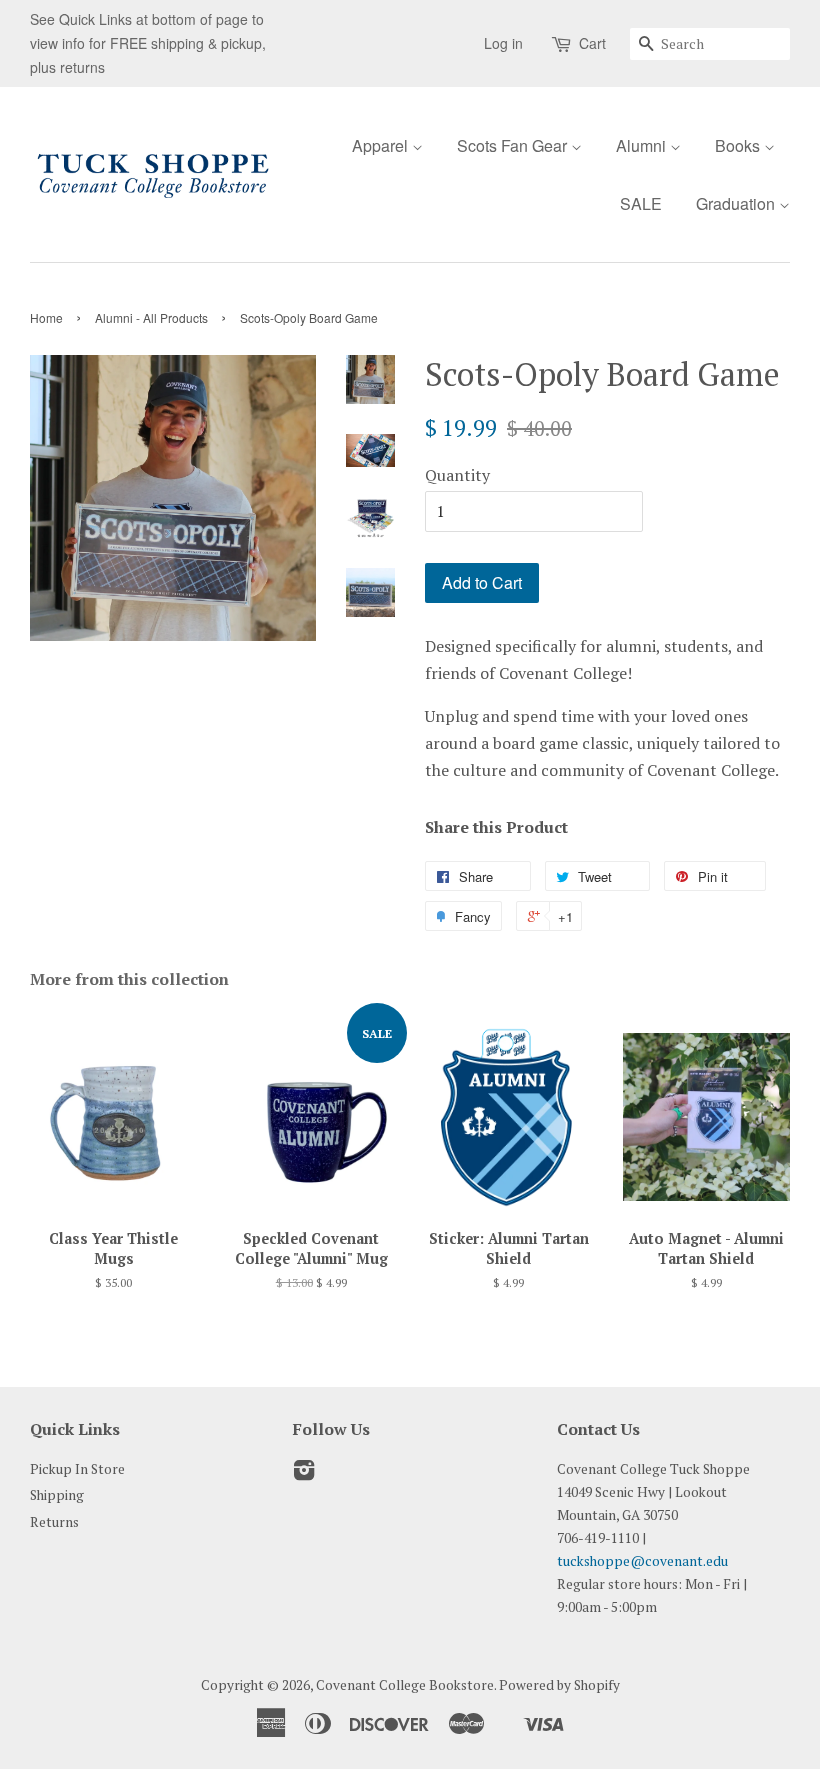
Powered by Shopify (559, 1685)
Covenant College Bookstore (405, 1685)
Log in (503, 43)
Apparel (382, 145)
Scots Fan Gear (514, 145)
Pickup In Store (77, 1469)
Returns (54, 1522)
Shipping (57, 1495)
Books (739, 145)
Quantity (457, 475)
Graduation (737, 203)
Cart (592, 43)
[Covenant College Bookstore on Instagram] (304, 1474)
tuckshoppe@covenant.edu (642, 1561)
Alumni (643, 145)
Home (46, 317)
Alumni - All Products (151, 317)
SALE (641, 203)
